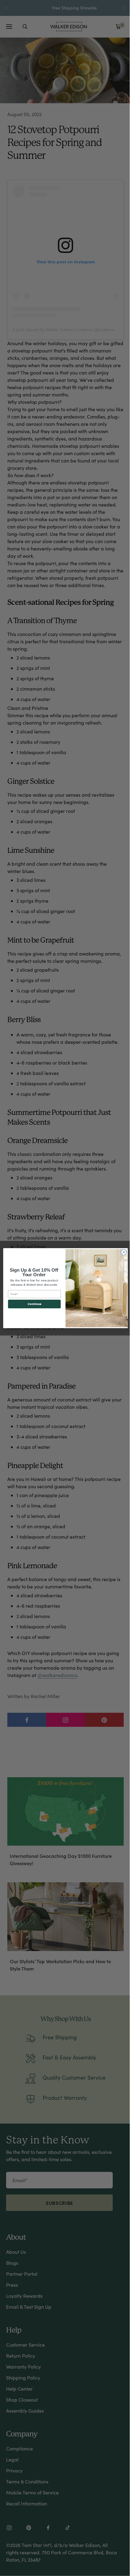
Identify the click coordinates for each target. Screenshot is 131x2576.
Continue (34, 1304)
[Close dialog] (124, 1252)
